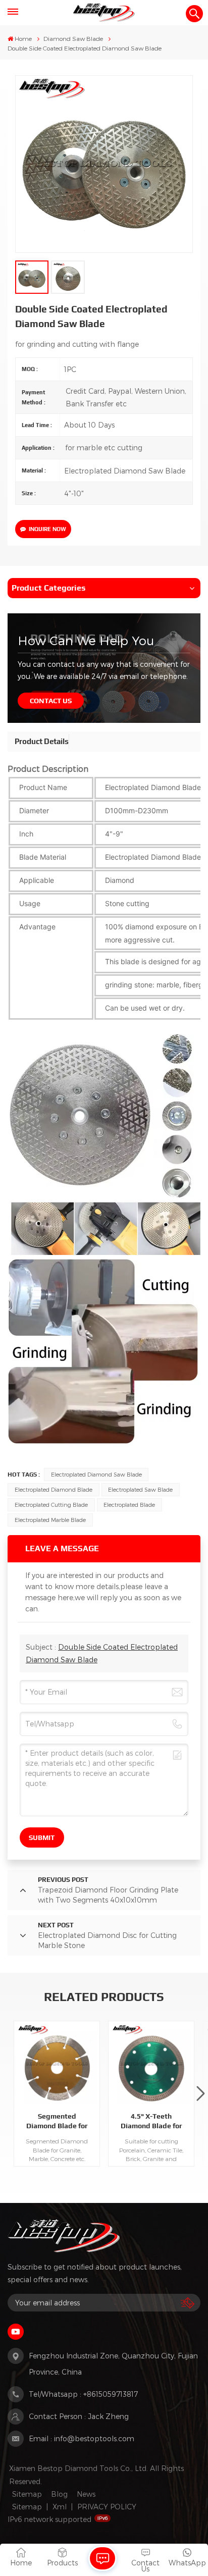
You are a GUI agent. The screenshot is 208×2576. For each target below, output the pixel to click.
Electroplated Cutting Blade (51, 1505)
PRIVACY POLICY (107, 2507)
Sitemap (27, 2494)
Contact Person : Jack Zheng (79, 2416)
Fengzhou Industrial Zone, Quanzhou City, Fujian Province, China (113, 2364)
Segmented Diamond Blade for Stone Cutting (57, 2121)
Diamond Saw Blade (73, 38)
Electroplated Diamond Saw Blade (96, 1474)
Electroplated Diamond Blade (54, 1489)
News (86, 2494)
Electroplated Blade (129, 1505)
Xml (60, 2507)
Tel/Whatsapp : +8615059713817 (83, 2394)
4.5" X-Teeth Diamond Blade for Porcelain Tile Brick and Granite (151, 2121)
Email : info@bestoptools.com (82, 2438)
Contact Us (51, 701)
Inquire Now (47, 529)
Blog (59, 2494)
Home (23, 38)
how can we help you (86, 640)
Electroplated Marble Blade (50, 1520)
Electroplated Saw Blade (140, 1489)
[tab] (42, 742)
